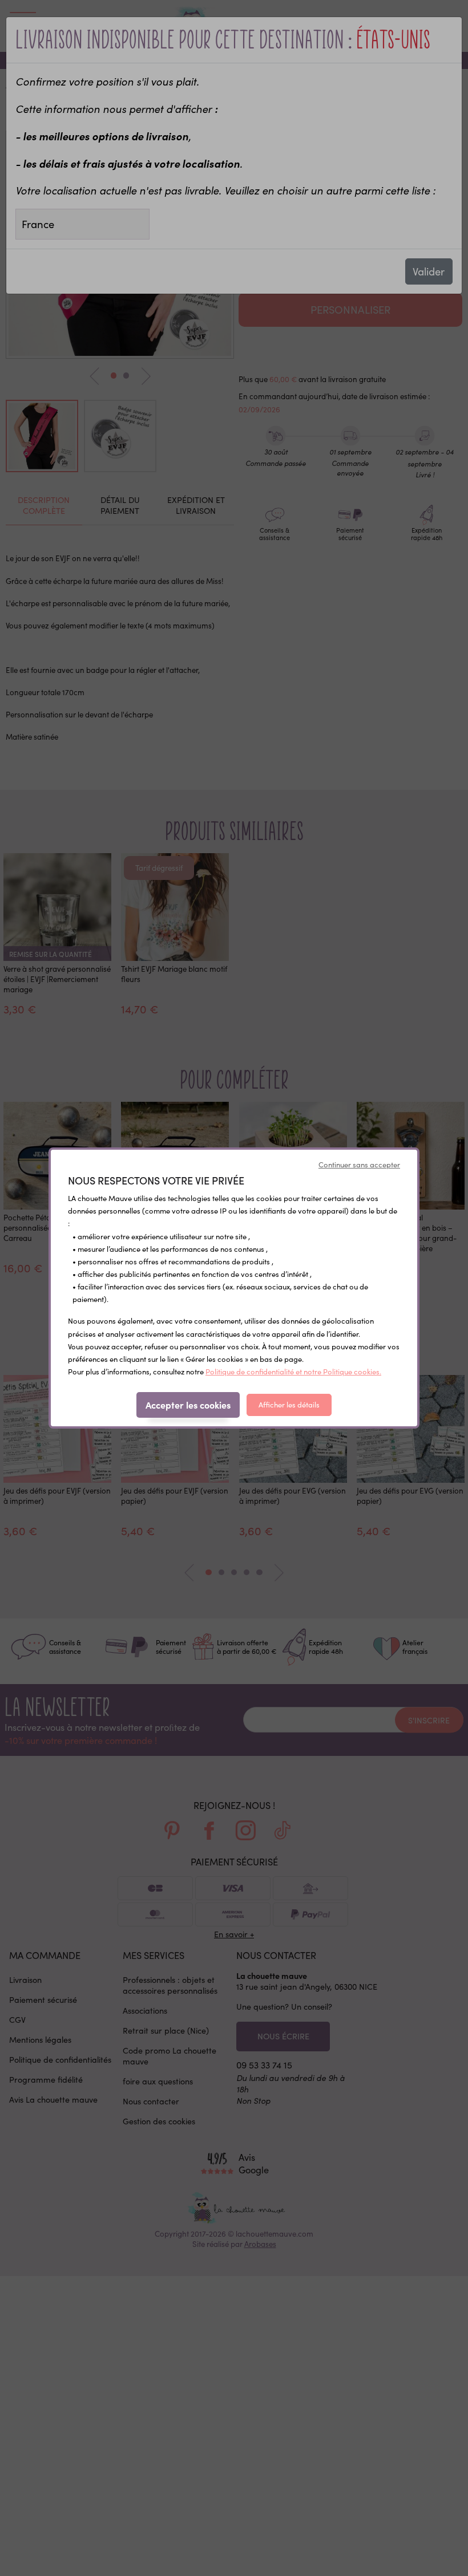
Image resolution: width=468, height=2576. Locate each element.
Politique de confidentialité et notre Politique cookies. (293, 1372)
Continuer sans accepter (359, 1165)
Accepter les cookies (188, 1405)
